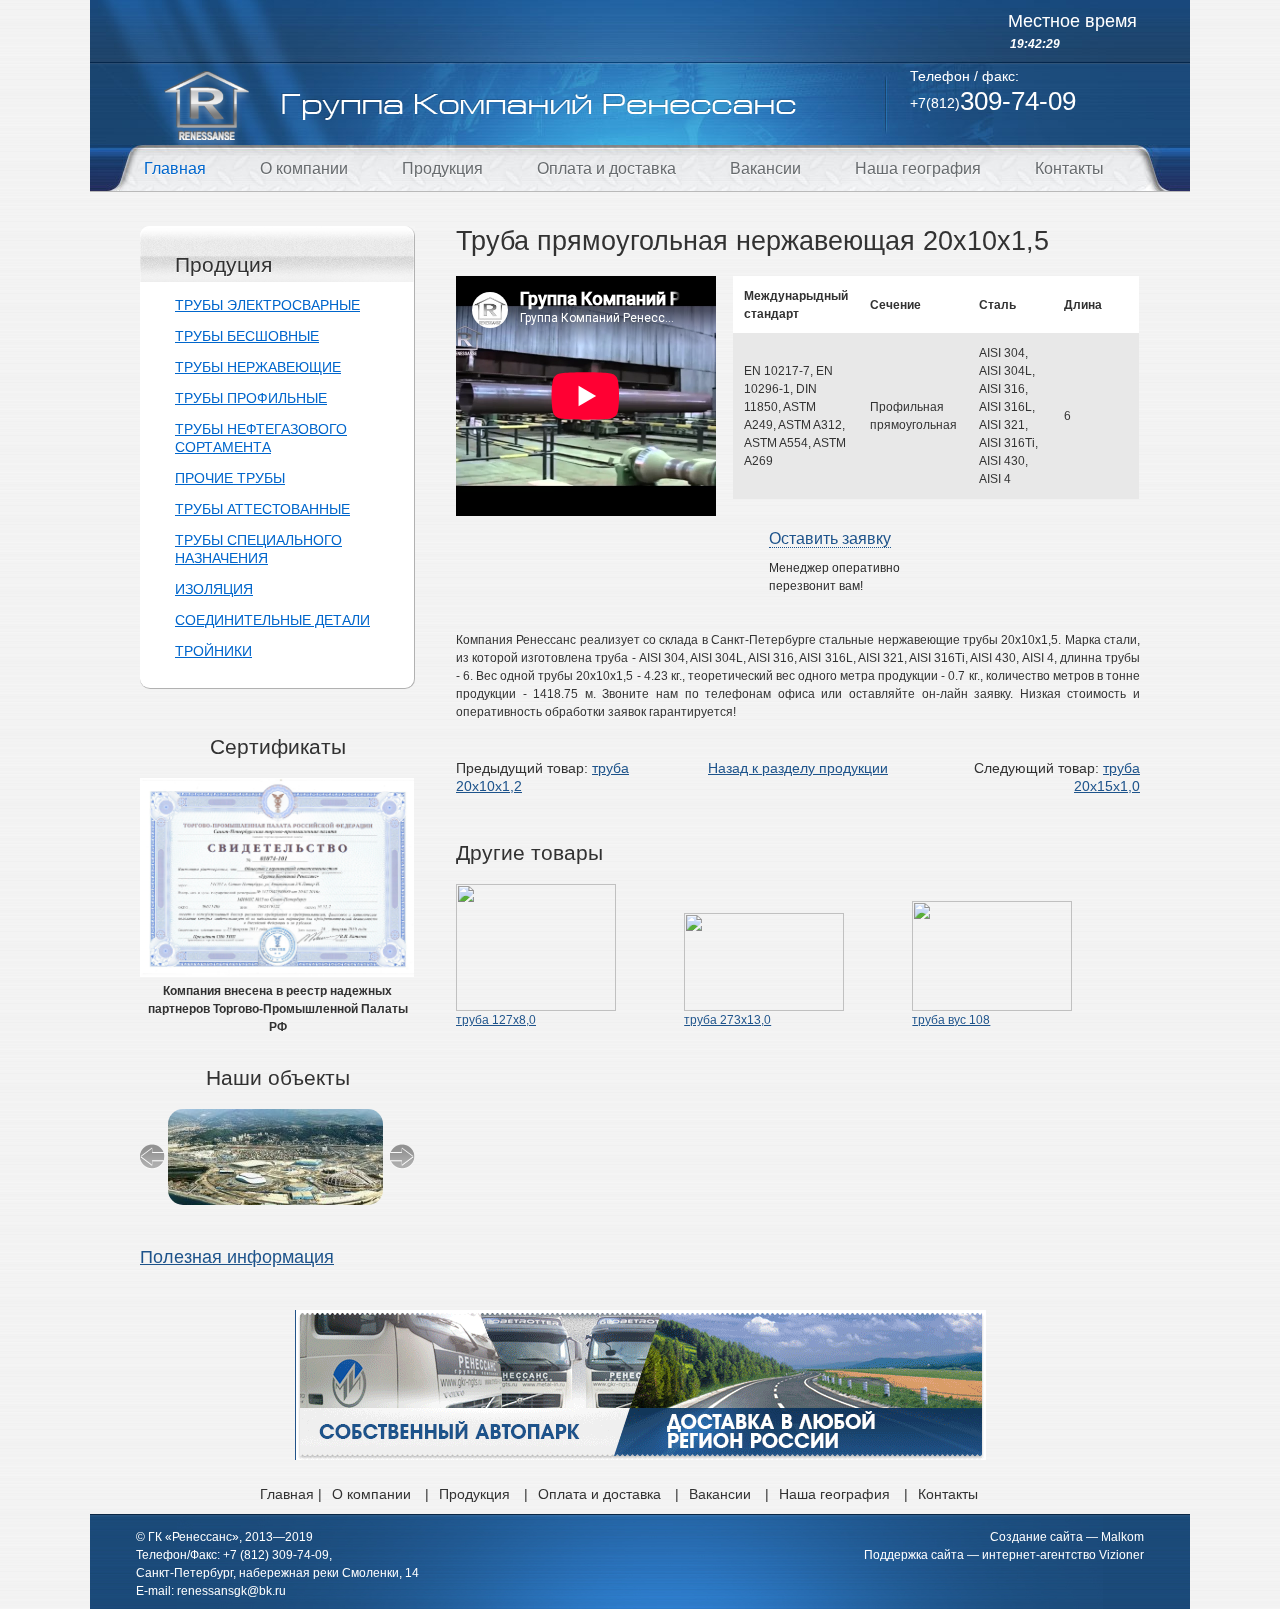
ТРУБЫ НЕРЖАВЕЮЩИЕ (258, 367)
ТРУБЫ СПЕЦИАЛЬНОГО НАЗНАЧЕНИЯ (258, 549)
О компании (304, 168)
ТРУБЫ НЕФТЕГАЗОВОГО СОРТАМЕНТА (261, 438)
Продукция (442, 168)
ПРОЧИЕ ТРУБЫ (230, 478)
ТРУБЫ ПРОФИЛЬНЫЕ (251, 398)
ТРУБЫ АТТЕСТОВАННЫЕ (262, 509)
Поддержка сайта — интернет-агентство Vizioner (1004, 1555)
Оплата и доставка (606, 168)
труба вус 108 (951, 1020)
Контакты (1069, 168)
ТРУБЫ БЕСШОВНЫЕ (247, 336)
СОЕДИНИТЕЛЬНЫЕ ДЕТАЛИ (272, 620)
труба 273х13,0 (727, 1020)
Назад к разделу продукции (798, 768)
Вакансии (765, 168)
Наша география (918, 168)
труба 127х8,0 (496, 1020)
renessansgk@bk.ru (231, 1591)
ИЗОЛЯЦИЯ (214, 589)
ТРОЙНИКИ (213, 651)
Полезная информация (237, 1257)
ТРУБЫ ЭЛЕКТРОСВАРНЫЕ (267, 305)
